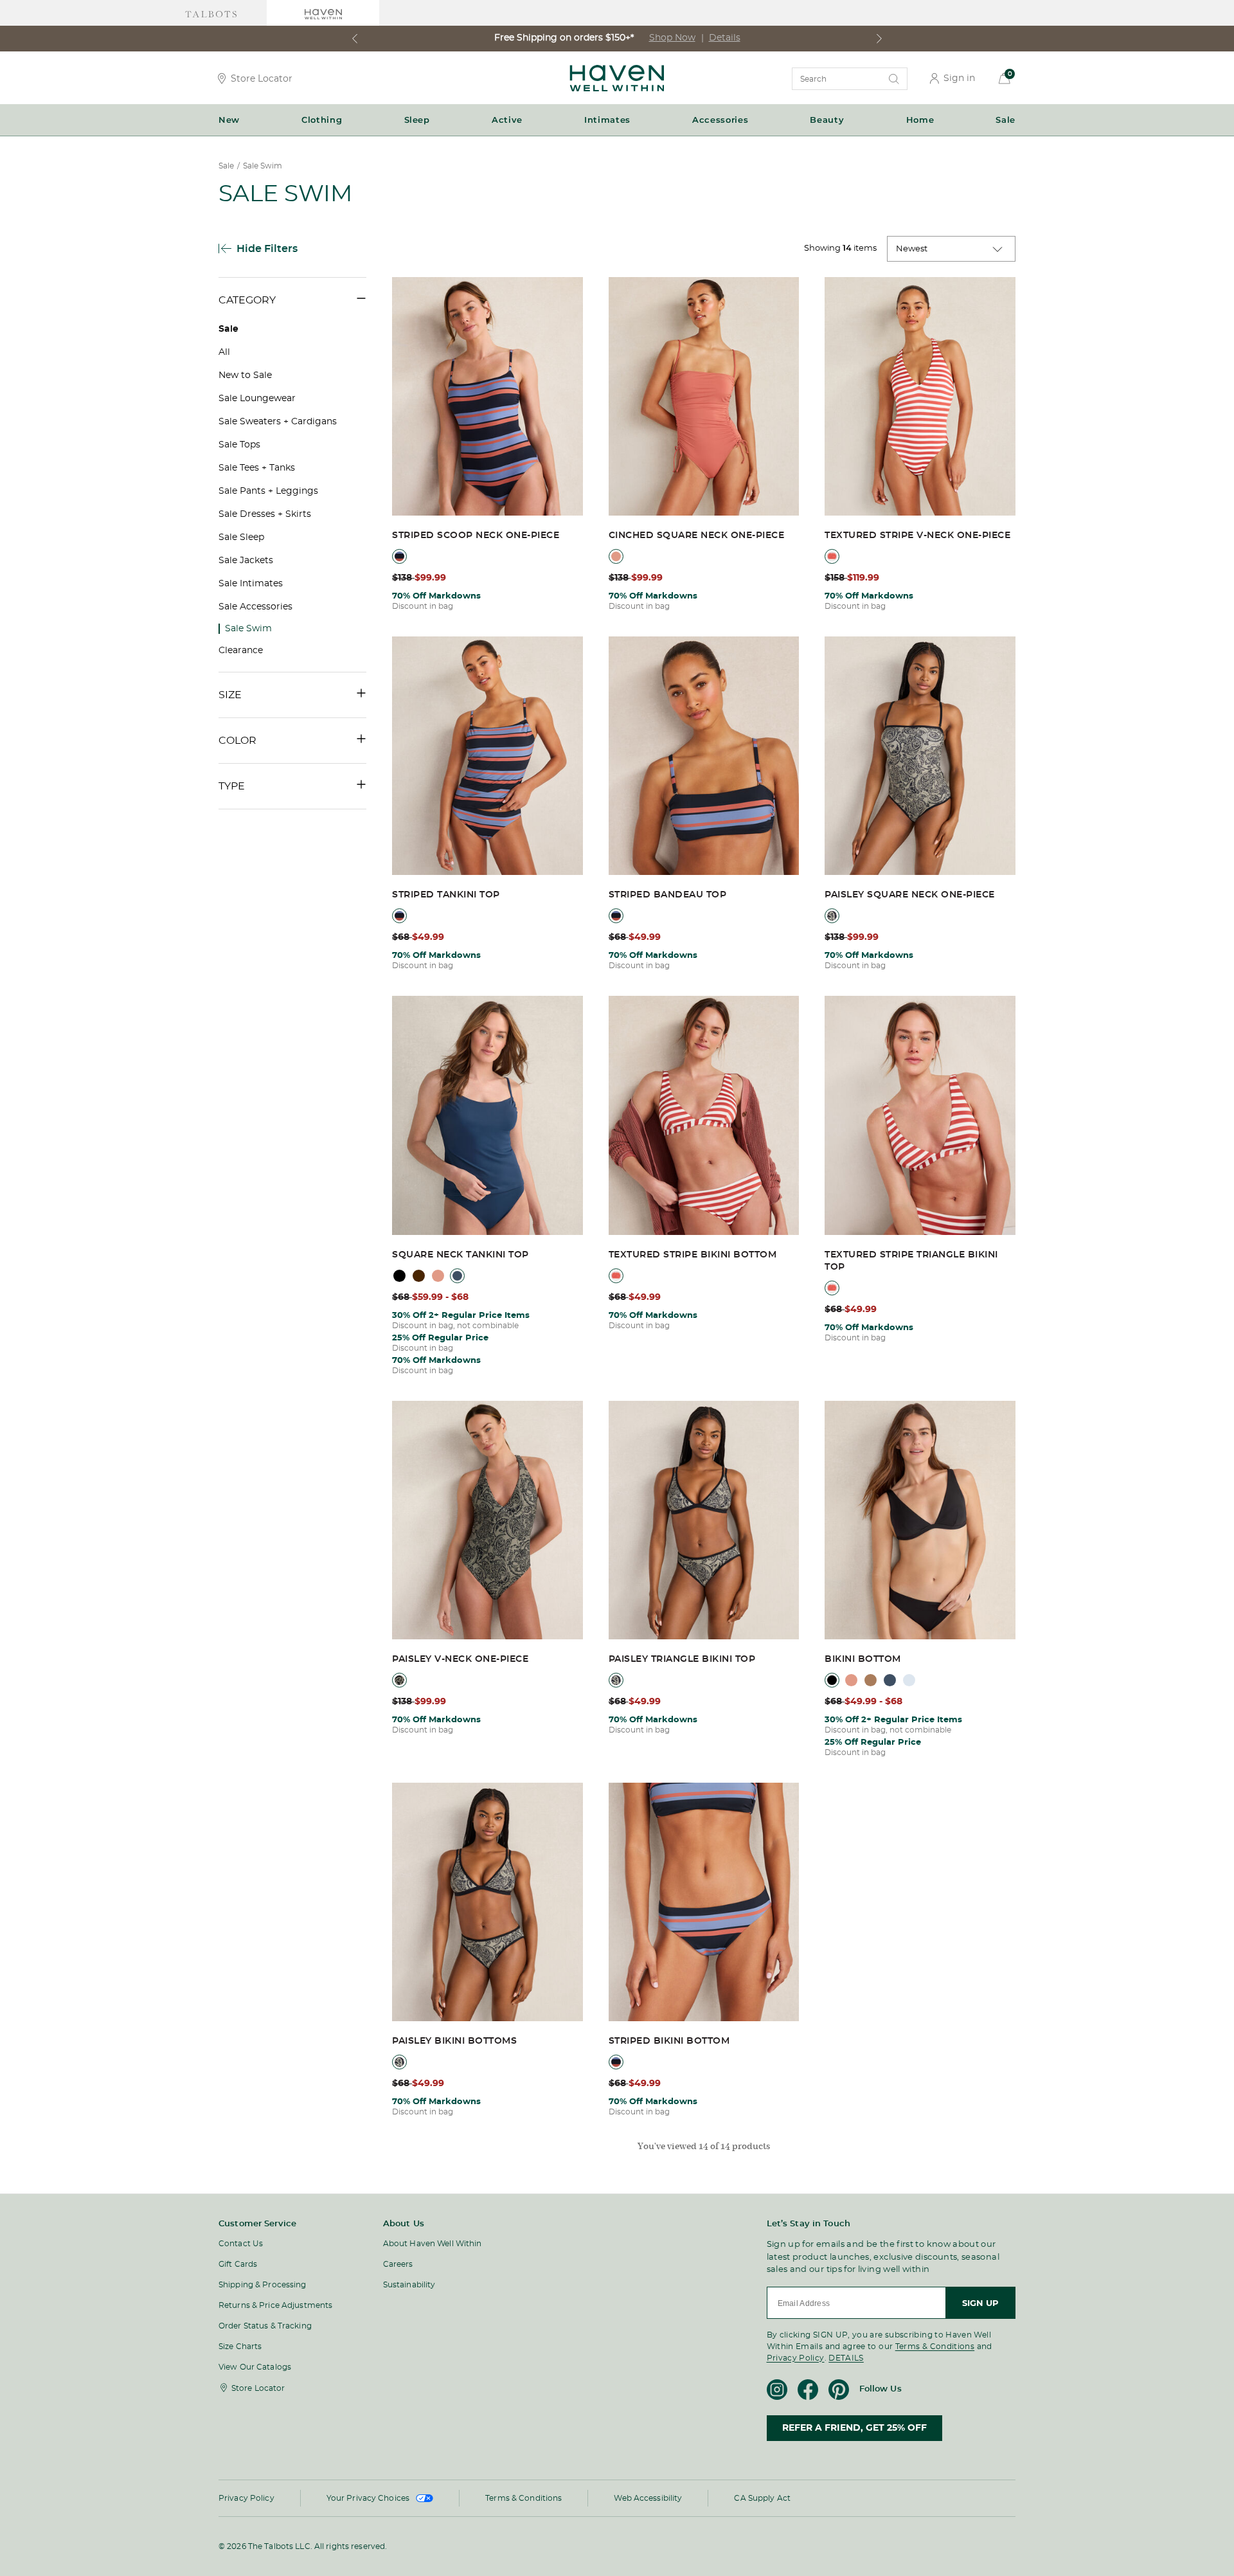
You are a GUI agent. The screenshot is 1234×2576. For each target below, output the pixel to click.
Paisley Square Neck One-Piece (910, 895)
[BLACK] (399, 1276)
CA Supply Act (762, 2498)
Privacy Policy (796, 2358)
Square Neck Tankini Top (461, 1255)
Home (920, 120)
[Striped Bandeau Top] (704, 757)
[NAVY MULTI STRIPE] (399, 556)
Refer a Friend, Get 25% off (854, 2428)
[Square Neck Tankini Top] (487, 1116)
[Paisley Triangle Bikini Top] (704, 1521)
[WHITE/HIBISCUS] (832, 556)
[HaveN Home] (617, 88)
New (229, 120)
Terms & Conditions (935, 2346)
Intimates (607, 120)
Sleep (417, 120)
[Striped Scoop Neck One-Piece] (487, 397)
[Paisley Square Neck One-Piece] (920, 757)
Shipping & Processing (263, 2285)
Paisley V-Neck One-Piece (460, 1659)
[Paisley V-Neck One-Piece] (487, 1521)
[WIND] (909, 1680)
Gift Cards (238, 2264)
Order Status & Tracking (265, 2326)
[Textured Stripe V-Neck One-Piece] (920, 397)
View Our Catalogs (255, 2367)
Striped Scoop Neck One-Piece (476, 536)
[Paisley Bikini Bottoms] (487, 1903)
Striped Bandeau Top (668, 895)
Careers (398, 2264)
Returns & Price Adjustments (275, 2305)
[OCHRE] (871, 1680)
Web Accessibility (648, 2498)
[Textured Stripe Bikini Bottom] (704, 1116)
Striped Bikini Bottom (669, 2041)
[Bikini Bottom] (920, 1521)
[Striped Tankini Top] (487, 757)
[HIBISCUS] (616, 556)
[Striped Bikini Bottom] (704, 1903)
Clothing (322, 120)
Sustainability (409, 2285)
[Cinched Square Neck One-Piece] (704, 397)
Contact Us (241, 2244)
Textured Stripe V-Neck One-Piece (917, 536)
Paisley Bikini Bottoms (454, 2041)
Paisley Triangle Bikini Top (682, 1659)
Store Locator (262, 78)
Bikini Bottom (863, 1659)
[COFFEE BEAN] (419, 1276)
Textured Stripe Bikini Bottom (693, 1255)
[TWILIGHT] (457, 1276)
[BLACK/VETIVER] (832, 916)
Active (507, 120)
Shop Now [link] (672, 38)
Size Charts (240, 2346)
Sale (1006, 120)
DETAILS (846, 2358)
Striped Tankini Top (446, 895)
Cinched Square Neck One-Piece (697, 536)
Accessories (720, 120)
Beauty (827, 120)
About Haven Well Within (433, 2244)
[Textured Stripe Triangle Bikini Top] (920, 1116)
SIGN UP (980, 2303)
